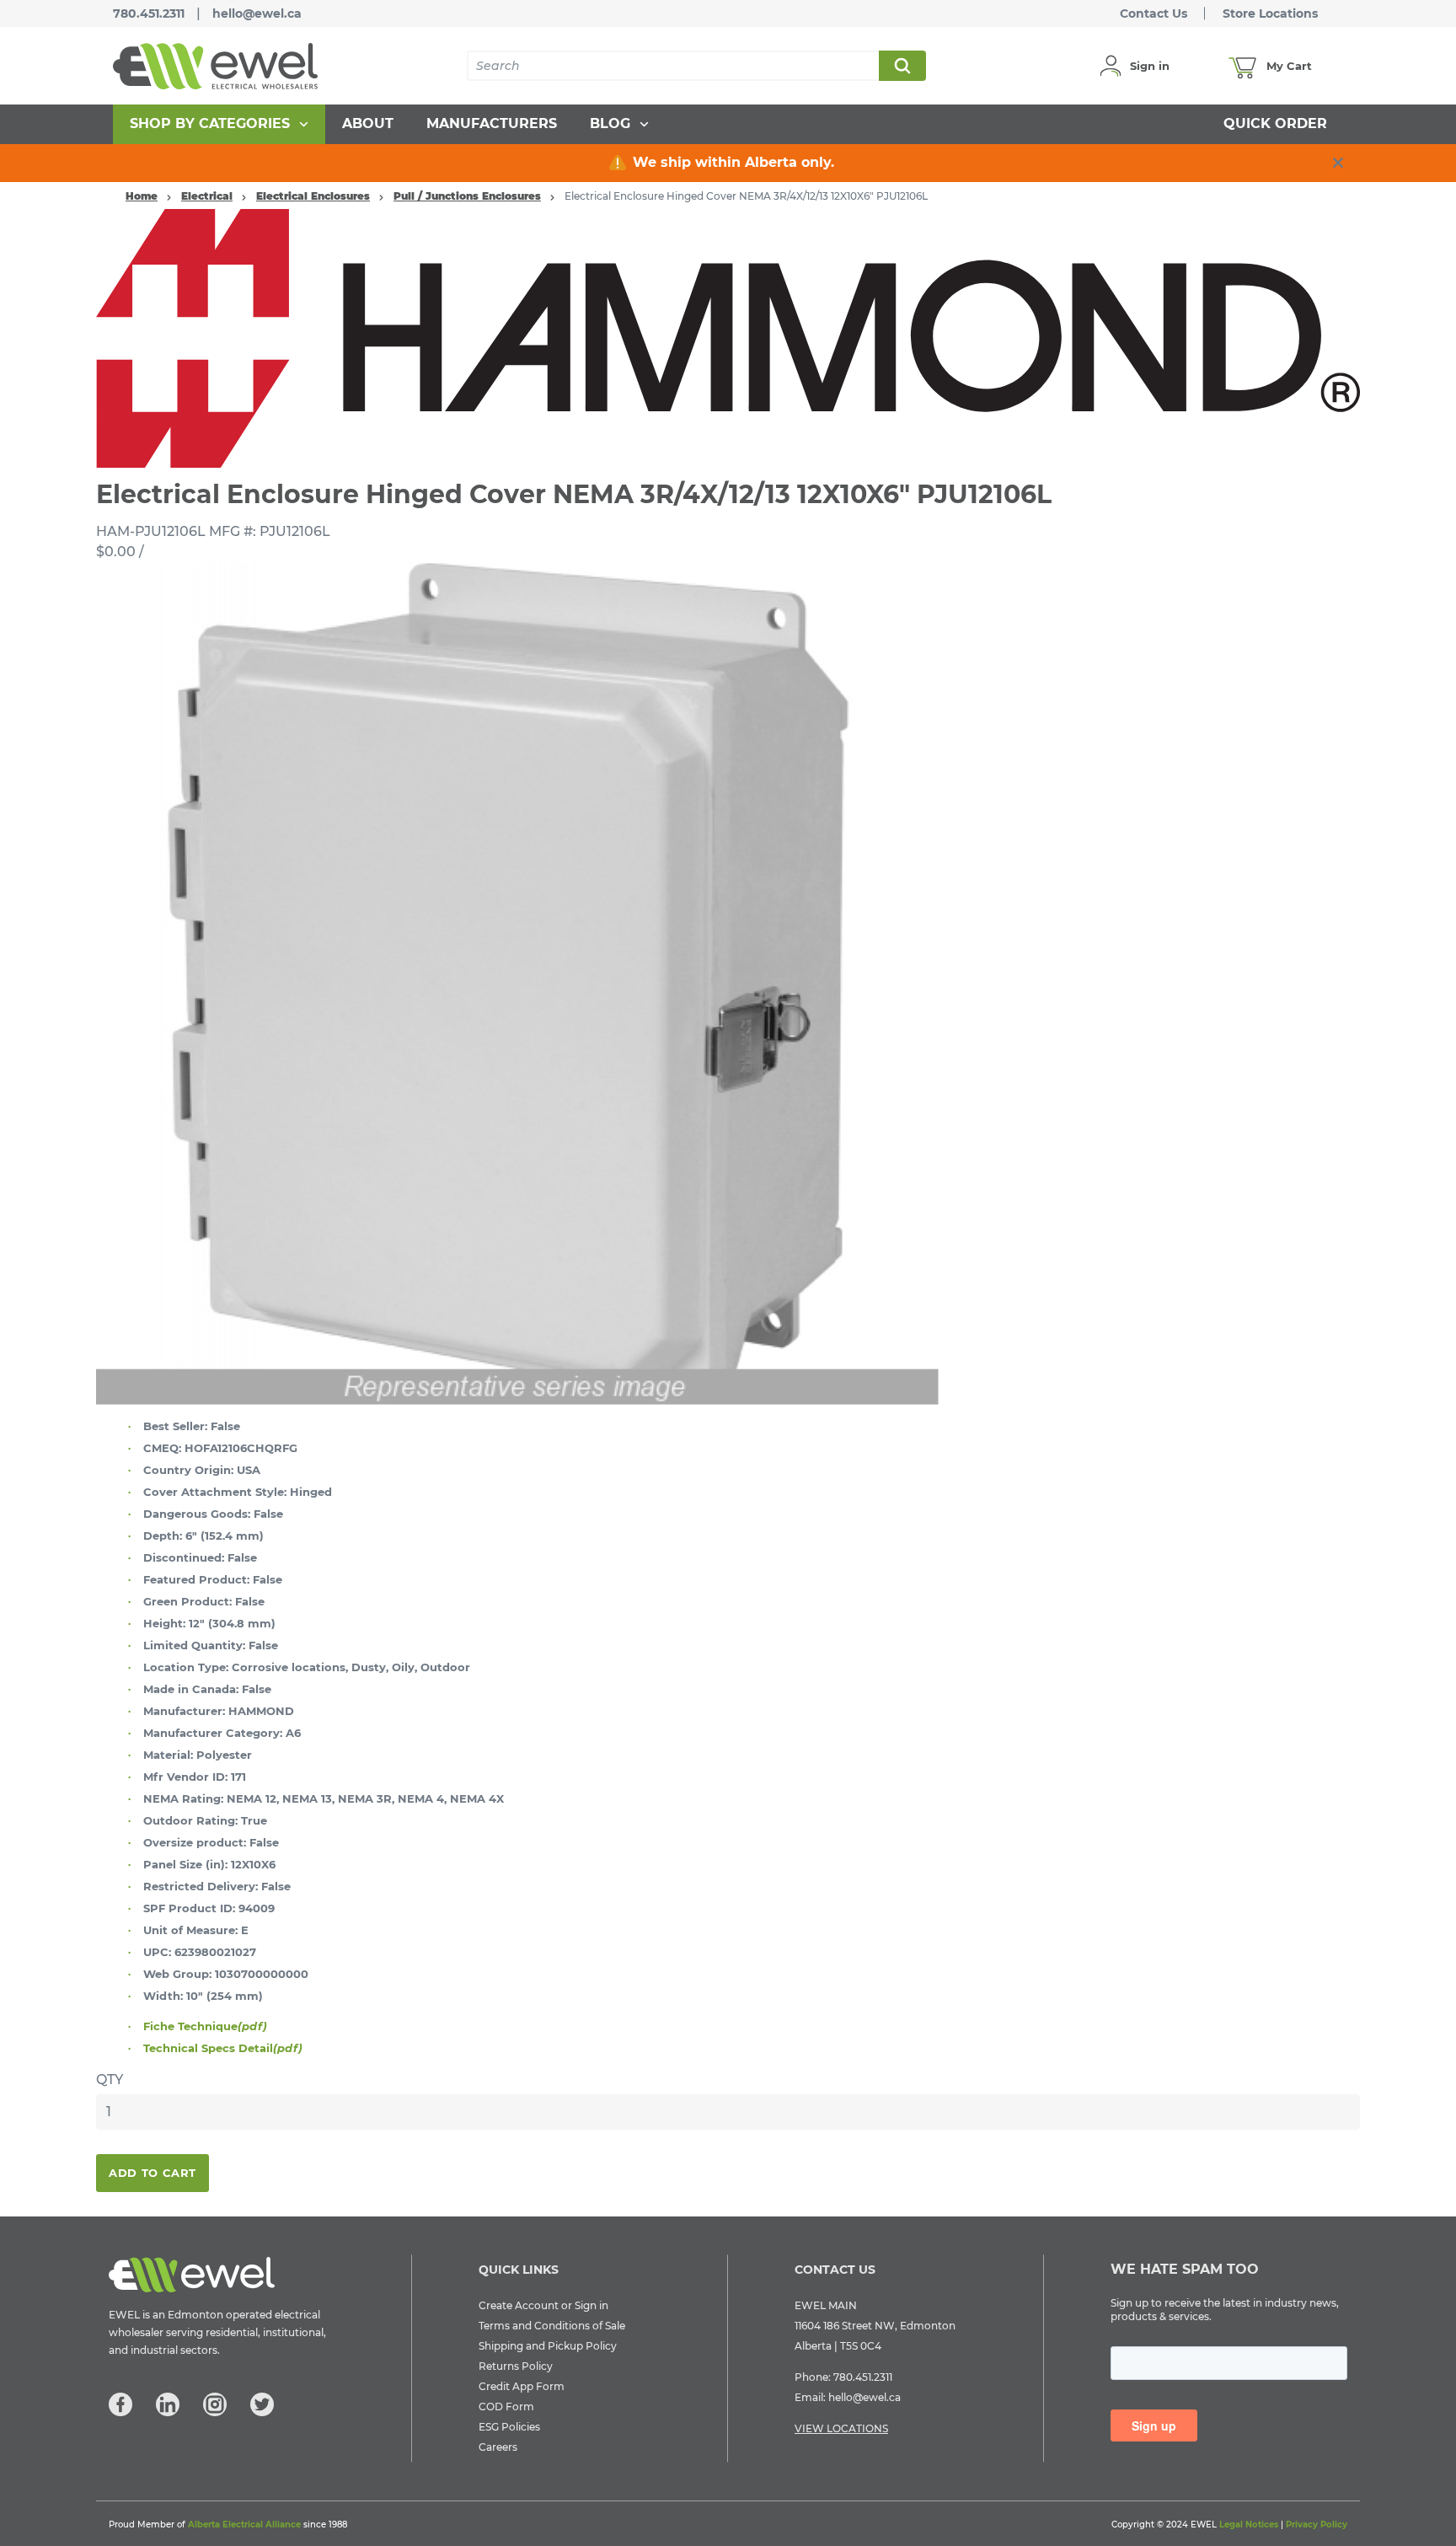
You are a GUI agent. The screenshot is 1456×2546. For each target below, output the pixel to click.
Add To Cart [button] (153, 2173)
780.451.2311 (149, 13)
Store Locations (1270, 13)
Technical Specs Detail (223, 2048)
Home (142, 196)
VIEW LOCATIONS (841, 2428)
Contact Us (1154, 13)
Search (902, 66)
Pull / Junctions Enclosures (467, 196)
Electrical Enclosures (313, 196)
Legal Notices (1249, 2525)
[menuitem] (219, 124)
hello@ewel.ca (257, 13)
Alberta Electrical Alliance (244, 2525)
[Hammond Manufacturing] (728, 337)
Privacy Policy (1317, 2525)
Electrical (207, 196)
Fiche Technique (205, 2026)
